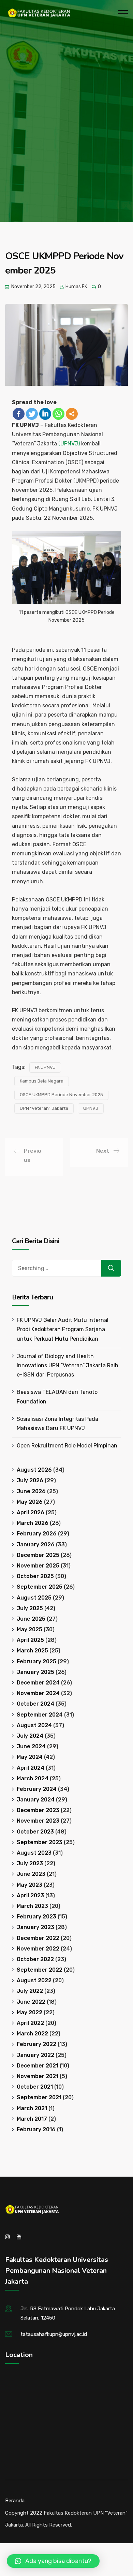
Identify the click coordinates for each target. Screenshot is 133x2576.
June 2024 (31, 1746)
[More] (72, 414)
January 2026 (36, 1544)
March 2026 (33, 1523)
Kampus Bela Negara (42, 1081)
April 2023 (30, 1895)
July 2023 (30, 1863)
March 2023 (32, 1906)
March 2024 (33, 1778)
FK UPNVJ (45, 1067)
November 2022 (38, 1949)
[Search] (111, 1268)
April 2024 (31, 1768)
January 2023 (35, 1927)
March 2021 (32, 2108)
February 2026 (37, 1534)
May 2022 (29, 2012)
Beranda (15, 2501)
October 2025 (35, 1576)
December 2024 (38, 1683)
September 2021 (39, 2097)
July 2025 (30, 1608)
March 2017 (32, 2119)
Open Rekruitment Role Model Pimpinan (67, 1446)
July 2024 (30, 1736)
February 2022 (36, 2044)
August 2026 (34, 1470)
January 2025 (35, 1672)
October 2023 (35, 1832)
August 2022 (34, 1980)
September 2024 (40, 1715)
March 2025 (32, 1651)
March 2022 (32, 2034)
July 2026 (30, 1480)
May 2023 (29, 1885)
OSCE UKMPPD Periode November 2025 (61, 1095)
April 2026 (31, 1512)
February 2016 (36, 2129)
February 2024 (37, 1789)
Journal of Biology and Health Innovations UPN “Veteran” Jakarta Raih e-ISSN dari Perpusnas (68, 1365)
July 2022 (30, 1991)
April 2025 (30, 1640)
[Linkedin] (45, 414)
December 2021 (38, 2066)
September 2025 (40, 1587)
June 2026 (31, 1491)
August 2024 (34, 1725)
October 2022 (35, 1959)
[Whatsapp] (58, 414)
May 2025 (29, 1629)
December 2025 (38, 1555)
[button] (53, 2561)
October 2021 (35, 2087)
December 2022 (38, 1938)
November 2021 (38, 2076)
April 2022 (30, 2023)
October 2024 (35, 1704)
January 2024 (36, 1800)
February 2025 (36, 1661)
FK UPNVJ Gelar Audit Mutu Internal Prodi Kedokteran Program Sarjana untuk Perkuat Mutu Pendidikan (63, 1329)
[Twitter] (32, 414)
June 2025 (31, 1619)
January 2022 (35, 2055)
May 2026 (30, 1502)
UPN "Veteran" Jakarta (44, 1108)
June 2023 (31, 1874)
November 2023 (38, 1821)
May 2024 (30, 1757)
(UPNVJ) (69, 444)
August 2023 (34, 1853)
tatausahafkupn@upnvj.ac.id (54, 2334)
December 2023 (38, 1810)
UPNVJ (91, 1108)
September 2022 (40, 1970)
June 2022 (31, 2002)
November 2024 (38, 1693)
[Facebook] (19, 414)
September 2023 (40, 1842)
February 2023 (36, 1917)
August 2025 (34, 1598)
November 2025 (38, 1566)
